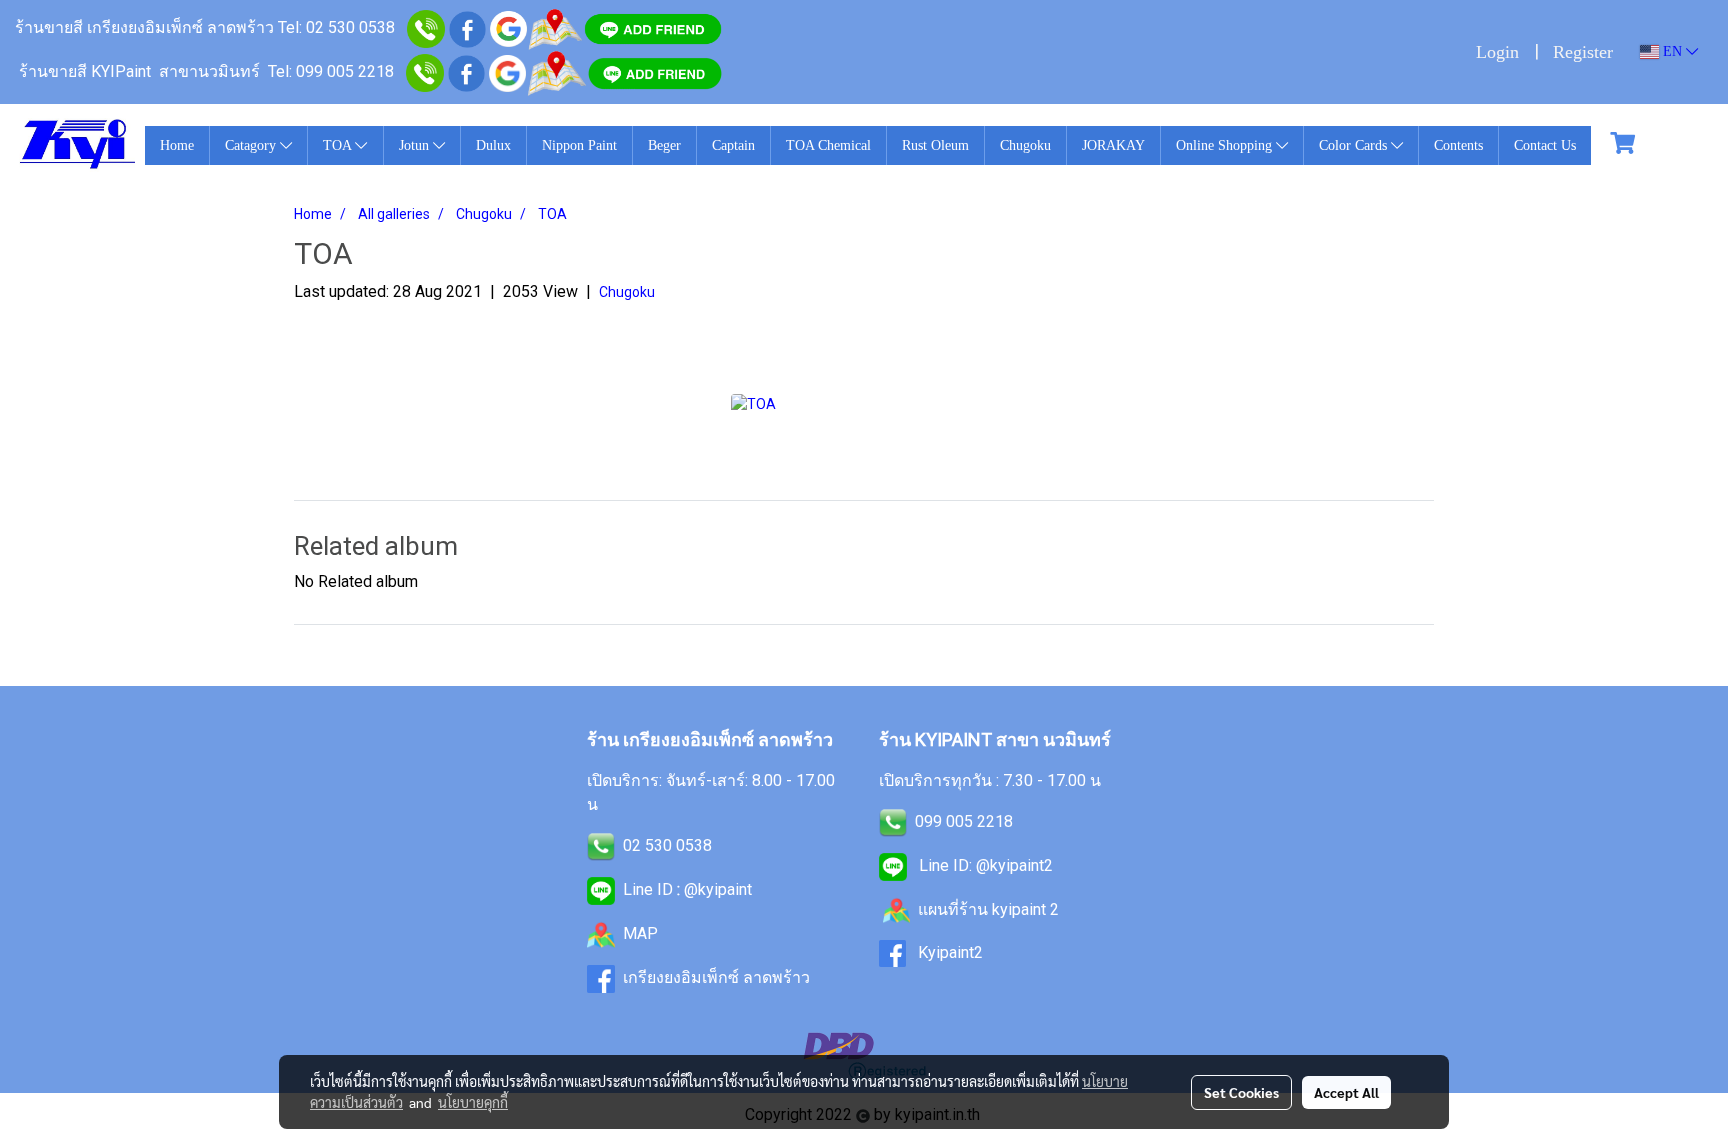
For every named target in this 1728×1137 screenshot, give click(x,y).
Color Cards (1355, 145)
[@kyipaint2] (655, 71)
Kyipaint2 (950, 952)
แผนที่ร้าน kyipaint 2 (988, 909)
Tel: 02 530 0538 (336, 27)
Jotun (416, 145)
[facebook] (467, 27)
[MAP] (556, 71)
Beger (664, 145)
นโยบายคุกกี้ (473, 1102)
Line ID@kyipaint (685, 889)
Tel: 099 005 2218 (331, 71)
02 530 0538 (667, 845)
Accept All (1346, 1092)
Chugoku (1025, 145)
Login (1497, 52)
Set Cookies (1241, 1092)
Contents (1458, 145)
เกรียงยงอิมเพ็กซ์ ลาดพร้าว (716, 977)
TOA (339, 145)
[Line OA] (653, 27)
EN (1672, 51)
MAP (640, 933)
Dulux (493, 145)
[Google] (508, 27)
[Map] (555, 27)
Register (1583, 52)
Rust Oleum (935, 145)
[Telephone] (425, 71)
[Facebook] (466, 71)
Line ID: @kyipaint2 (984, 865)
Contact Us (1545, 145)
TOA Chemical (828, 145)
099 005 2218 (964, 821)
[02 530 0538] (426, 27)
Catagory (252, 145)
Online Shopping (1226, 145)
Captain (733, 145)
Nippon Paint (579, 145)
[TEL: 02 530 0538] (601, 845)
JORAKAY (1113, 145)
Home (177, 145)
